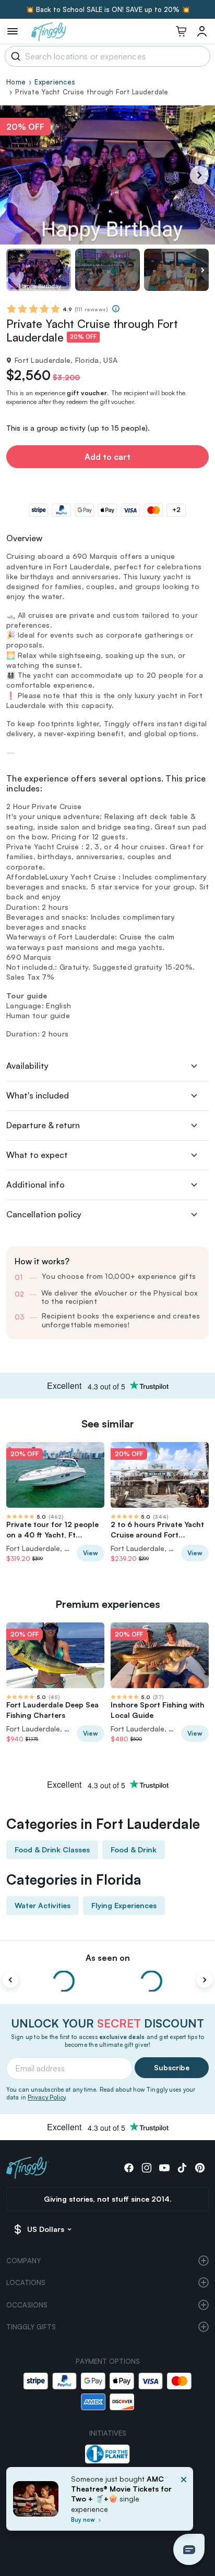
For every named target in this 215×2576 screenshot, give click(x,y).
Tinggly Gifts (31, 2327)
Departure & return (43, 1125)
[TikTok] (182, 2168)
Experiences (55, 82)
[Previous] (10, 1980)
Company (23, 2261)
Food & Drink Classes (52, 1849)
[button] (189, 2549)
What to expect (37, 1155)
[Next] (199, 175)
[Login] (202, 31)
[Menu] (13, 31)
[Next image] (202, 270)
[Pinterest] (200, 2168)
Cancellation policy (44, 1214)
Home (16, 82)
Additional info (35, 1185)
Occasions (27, 2305)
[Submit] (14, 56)
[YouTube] (164, 2168)
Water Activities (43, 1905)
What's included (38, 1095)
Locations (26, 2282)
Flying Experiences (124, 1905)
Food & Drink (134, 1849)
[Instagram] (147, 2168)
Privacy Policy (47, 2097)
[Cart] (181, 31)
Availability (27, 1066)
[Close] (184, 2502)
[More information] (116, 309)
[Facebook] (129, 2168)
